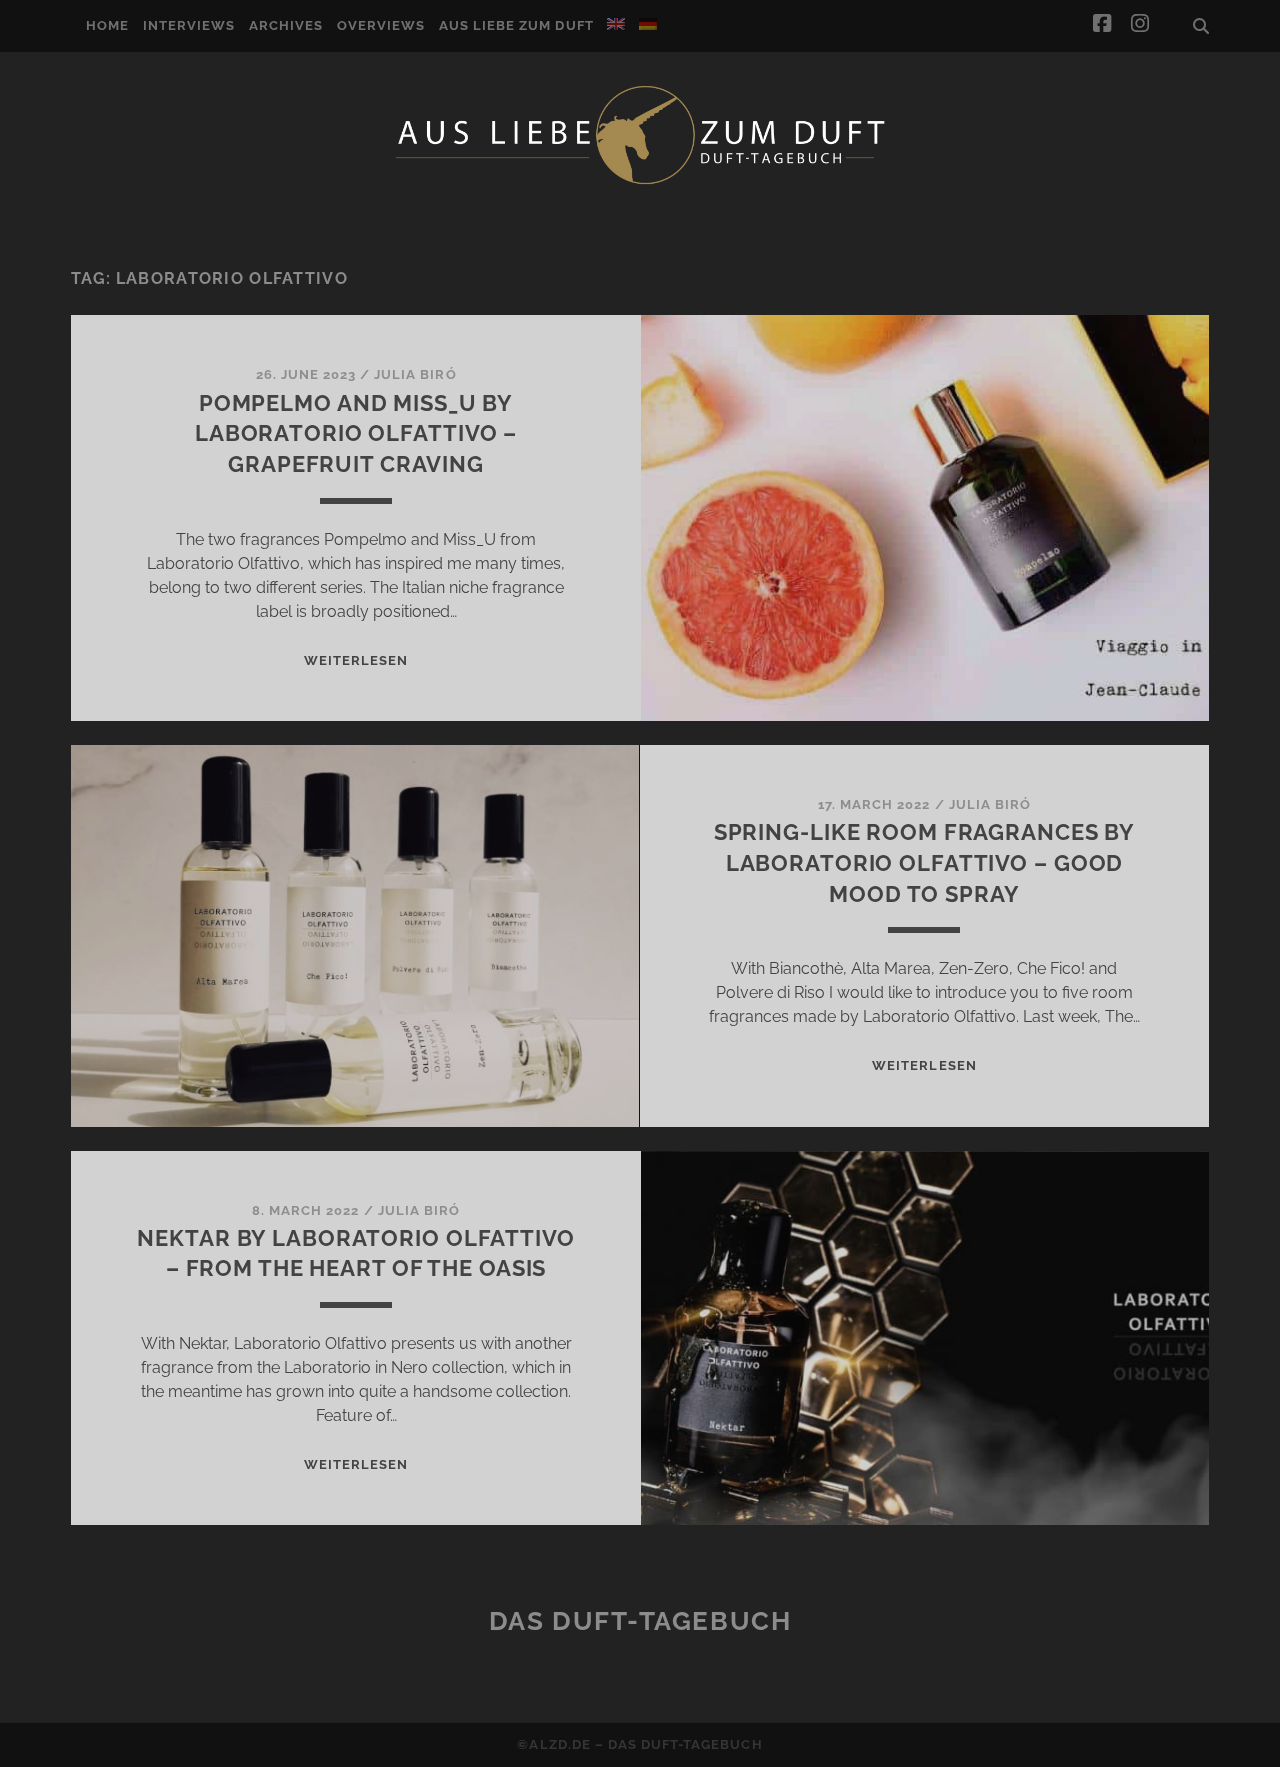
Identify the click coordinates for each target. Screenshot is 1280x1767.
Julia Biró (415, 374)
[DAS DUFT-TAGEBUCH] (640, 183)
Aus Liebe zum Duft (516, 25)
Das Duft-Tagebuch (640, 1621)
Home (107, 25)
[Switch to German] (648, 24)
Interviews (189, 25)
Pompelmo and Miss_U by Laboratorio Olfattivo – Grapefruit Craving (356, 434)
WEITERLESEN (356, 660)
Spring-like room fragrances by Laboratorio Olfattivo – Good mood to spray (924, 863)
